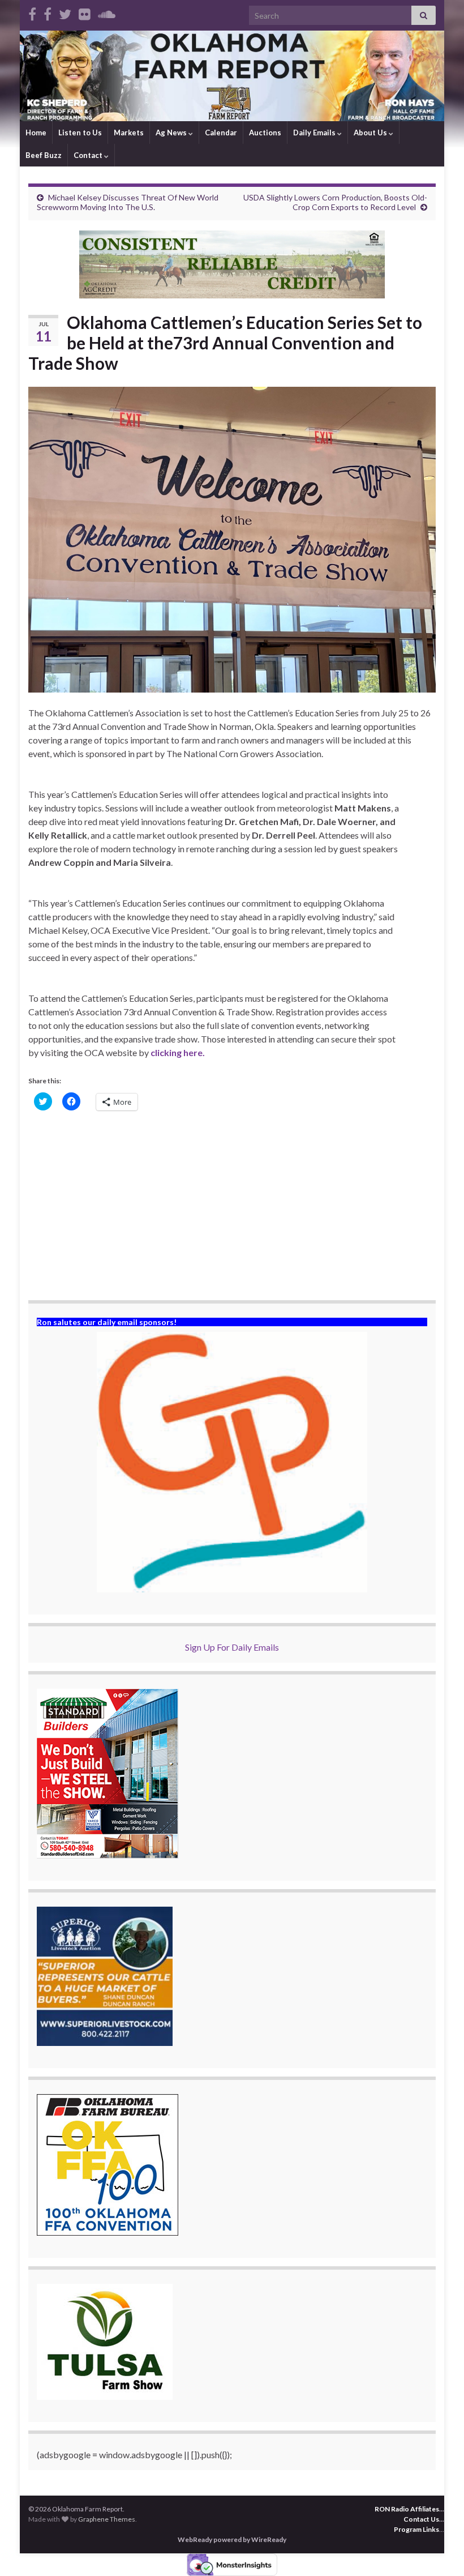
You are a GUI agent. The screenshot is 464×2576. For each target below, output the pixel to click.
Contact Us (421, 2519)
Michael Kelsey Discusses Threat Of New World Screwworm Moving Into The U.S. (128, 202)
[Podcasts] (107, 12)
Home (36, 133)
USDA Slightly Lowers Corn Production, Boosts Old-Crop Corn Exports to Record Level (335, 202)
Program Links (416, 2529)
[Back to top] (439, 2551)
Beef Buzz (44, 155)
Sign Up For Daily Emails (232, 1647)
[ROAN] (32, 12)
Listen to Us (80, 133)
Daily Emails (315, 133)
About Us (371, 133)
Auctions (265, 133)
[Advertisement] (232, 1207)
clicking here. (178, 1052)
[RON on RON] (65, 12)
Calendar (221, 133)
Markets (129, 133)
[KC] (48, 12)
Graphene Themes (107, 2519)
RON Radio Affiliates (407, 2509)
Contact (89, 155)
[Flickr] (85, 12)
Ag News (172, 133)
